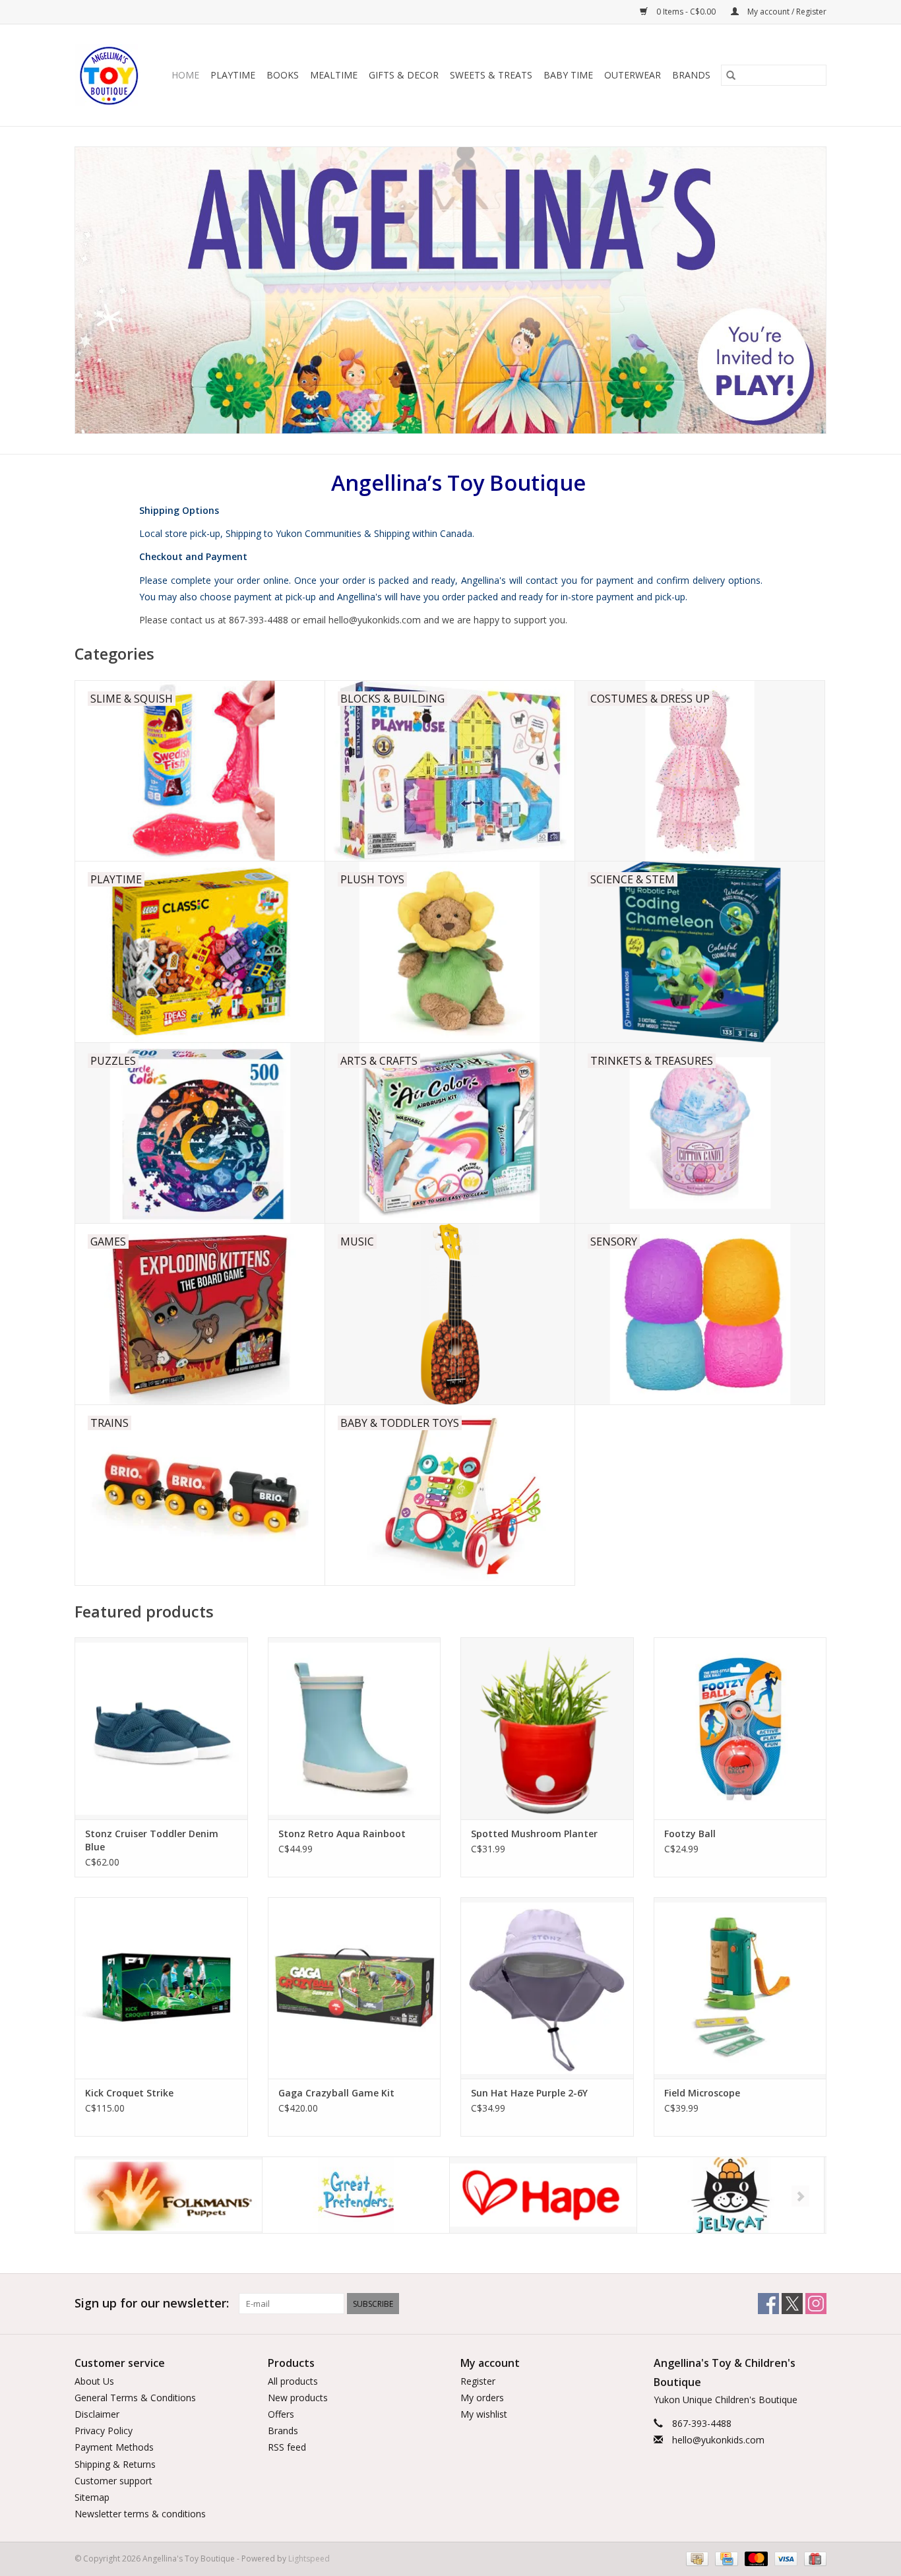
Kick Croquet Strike (129, 2093)
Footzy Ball (690, 1834)
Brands (691, 75)
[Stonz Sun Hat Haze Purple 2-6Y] (547, 1988)
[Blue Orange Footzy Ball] (740, 1728)
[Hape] (356, 2195)
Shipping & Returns (115, 2464)
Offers (281, 2414)
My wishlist (484, 2414)
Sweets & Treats (491, 75)
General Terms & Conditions (135, 2398)
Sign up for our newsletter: (152, 2303)
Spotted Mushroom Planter (534, 1834)
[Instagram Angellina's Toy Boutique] (816, 2304)
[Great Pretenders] (169, 2195)
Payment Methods (114, 2447)
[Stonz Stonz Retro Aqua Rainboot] (355, 1728)
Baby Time (568, 75)
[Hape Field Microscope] (740, 1988)
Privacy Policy (104, 2431)
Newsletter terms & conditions (140, 2514)
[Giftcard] (813, 2559)
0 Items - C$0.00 (686, 12)
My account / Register (786, 12)
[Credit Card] (725, 2559)
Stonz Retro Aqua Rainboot (342, 1834)
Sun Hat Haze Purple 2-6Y (529, 2093)
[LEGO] (730, 2195)
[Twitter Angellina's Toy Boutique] (792, 2304)
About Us (94, 2381)
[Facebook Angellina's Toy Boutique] (768, 2304)
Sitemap (92, 2497)
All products (293, 2381)
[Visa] (785, 2559)
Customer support (113, 2481)
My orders (482, 2398)
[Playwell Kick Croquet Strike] (161, 1988)
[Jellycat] (543, 2195)
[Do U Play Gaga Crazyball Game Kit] (355, 1988)
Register (478, 2381)
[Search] (731, 75)
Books (283, 75)
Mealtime (334, 75)
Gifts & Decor (404, 75)
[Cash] (696, 2559)
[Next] (800, 2196)
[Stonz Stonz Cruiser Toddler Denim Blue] (161, 1728)
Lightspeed (309, 2559)
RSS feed (287, 2447)
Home (185, 75)
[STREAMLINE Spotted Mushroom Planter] (547, 1728)
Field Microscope (702, 2093)
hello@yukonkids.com (718, 2440)
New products (298, 2398)
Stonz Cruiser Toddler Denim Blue (152, 1840)
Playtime (233, 75)
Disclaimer (97, 2414)
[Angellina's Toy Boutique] (110, 75)
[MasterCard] (755, 2559)
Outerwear (633, 75)
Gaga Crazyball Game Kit (336, 2093)
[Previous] (101, 2196)
